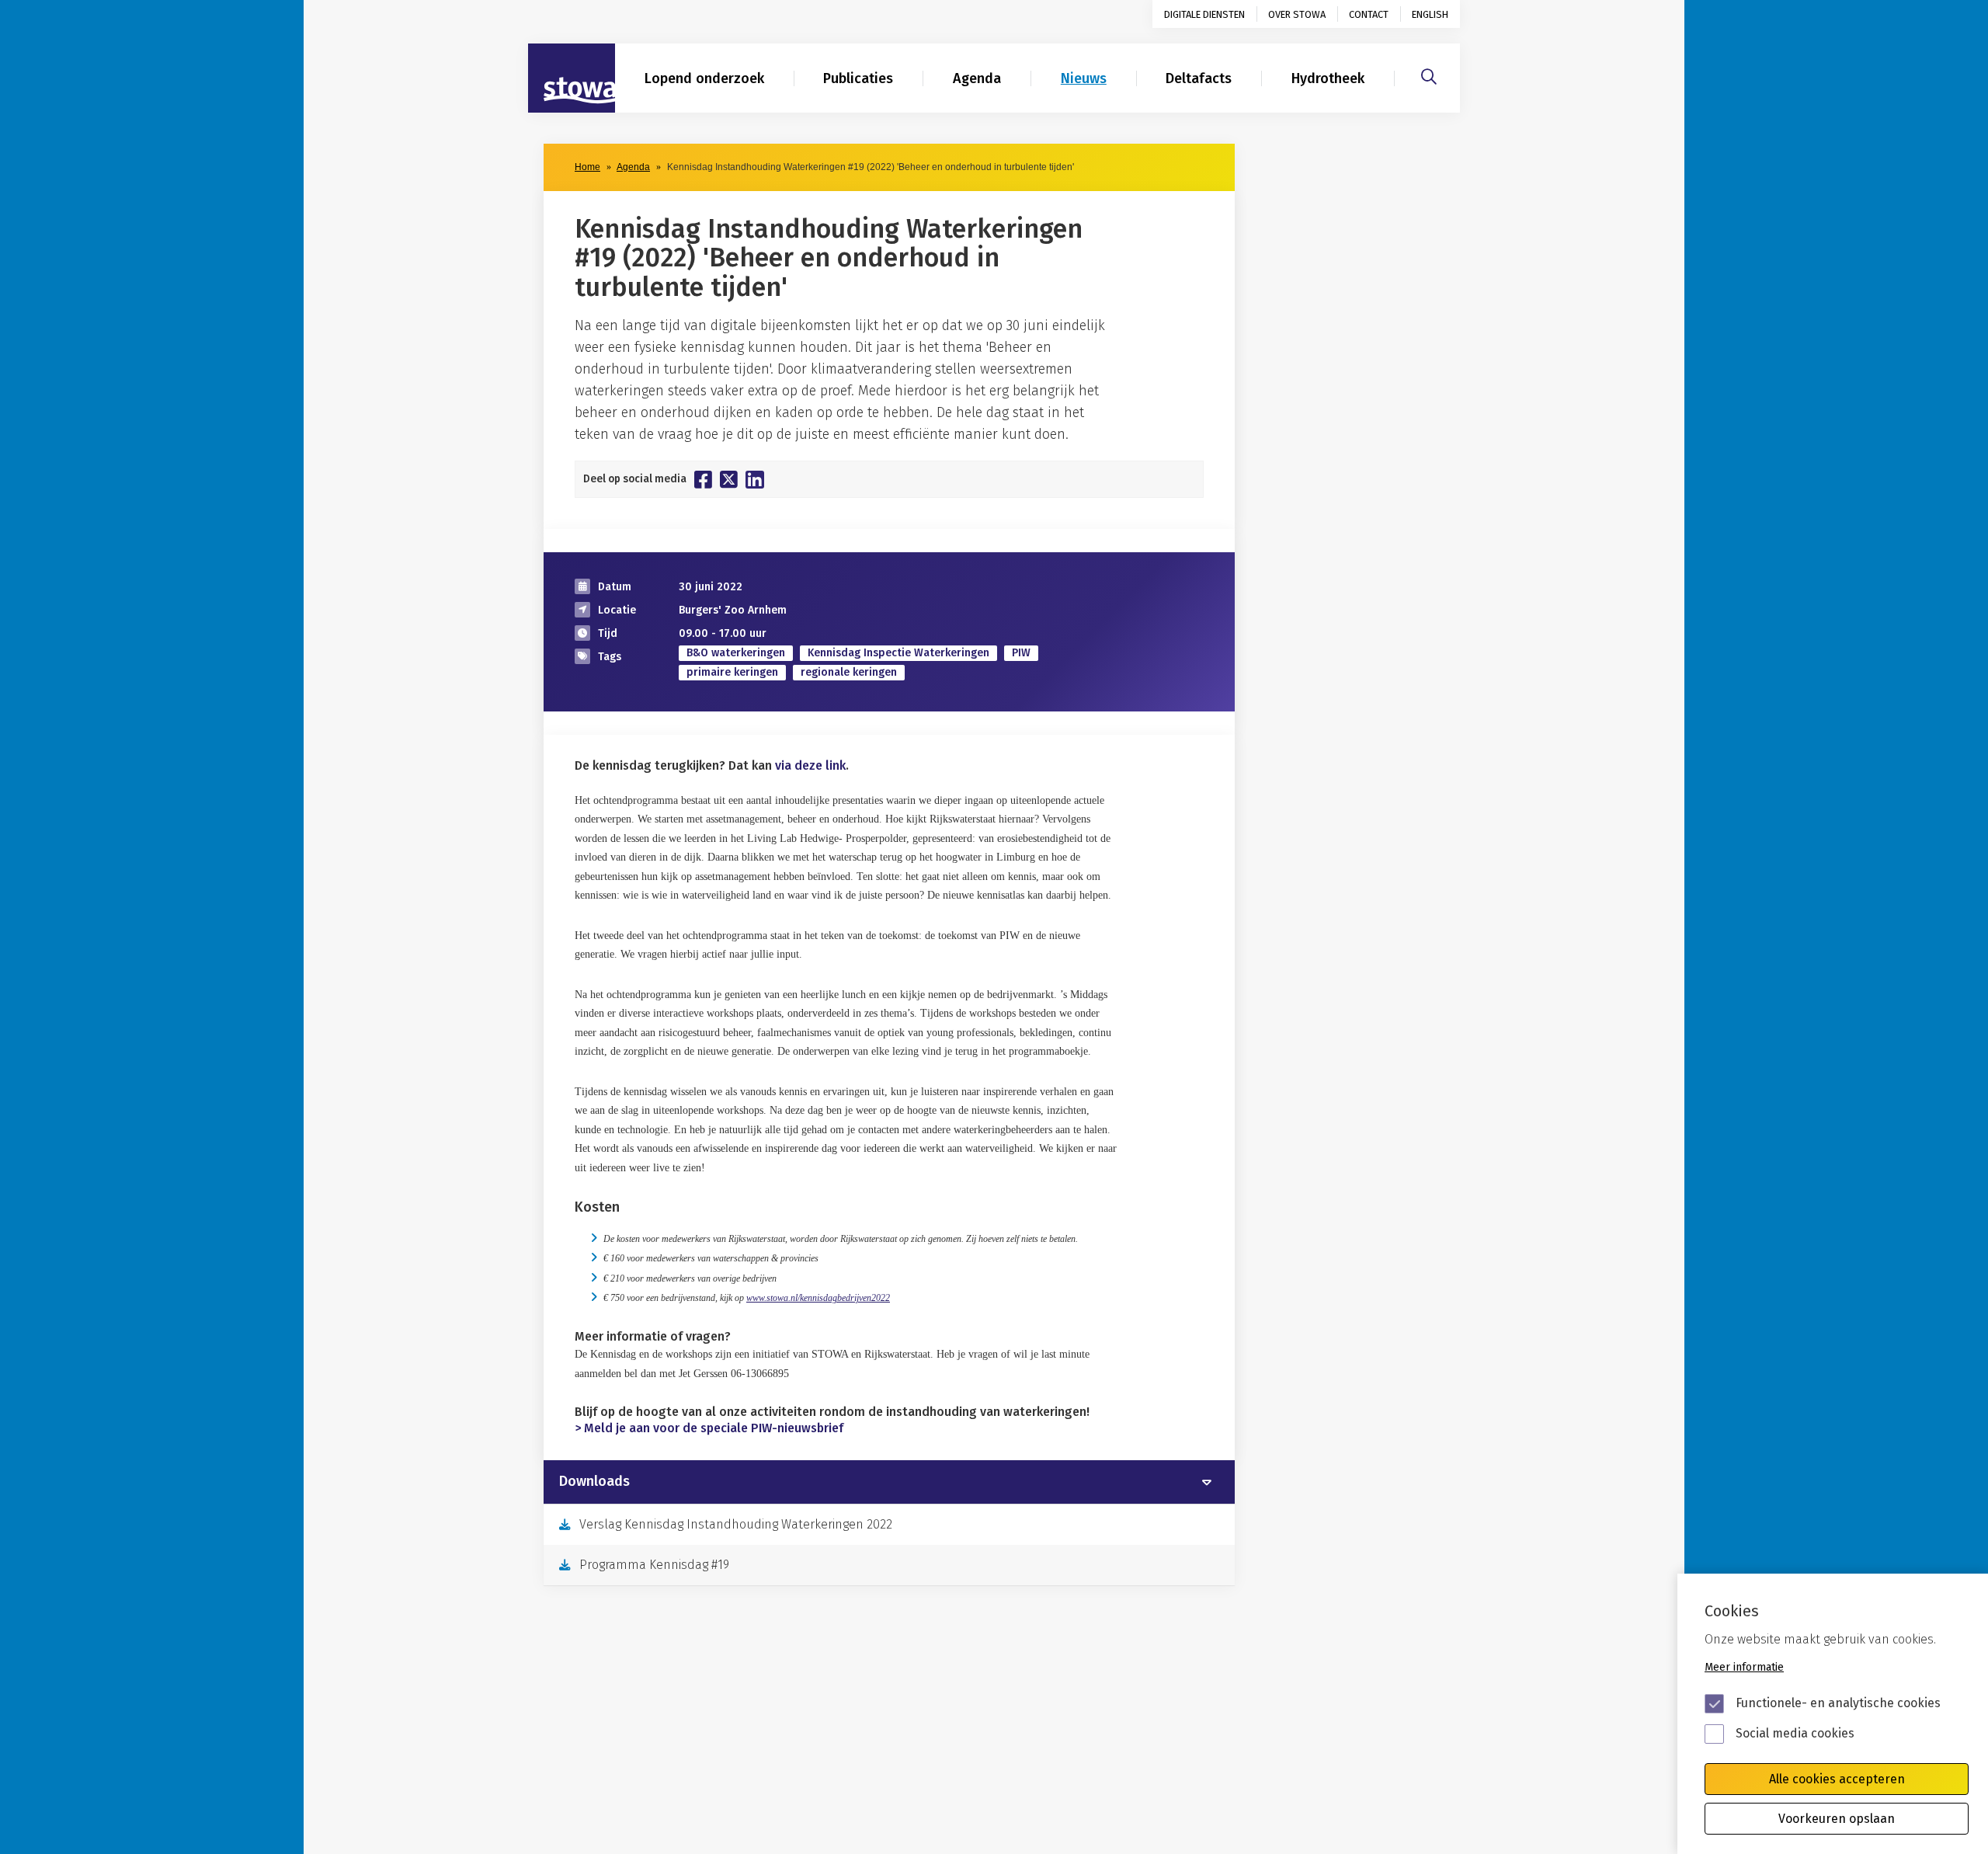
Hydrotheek (1328, 78)
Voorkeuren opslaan (1837, 1819)
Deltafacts (1199, 78)
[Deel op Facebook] (703, 479)
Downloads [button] (594, 1482)
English (1430, 14)
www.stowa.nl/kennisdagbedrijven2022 (818, 1298)
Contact (1369, 14)
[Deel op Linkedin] (755, 480)
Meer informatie (1744, 1667)
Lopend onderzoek (704, 78)
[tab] (889, 1482)
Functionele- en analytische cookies (1838, 1703)
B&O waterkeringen (736, 653)
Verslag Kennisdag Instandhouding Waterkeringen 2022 (736, 1524)
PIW (1021, 653)
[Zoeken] (1429, 75)
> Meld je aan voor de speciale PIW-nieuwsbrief (709, 1428)
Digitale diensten (1204, 14)
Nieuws (1084, 78)
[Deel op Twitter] (729, 479)
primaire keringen (732, 672)
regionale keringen (849, 672)
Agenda (977, 78)
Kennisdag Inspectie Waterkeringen (898, 653)
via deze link (810, 765)
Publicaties (858, 78)
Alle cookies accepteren (1837, 1779)
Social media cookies (1795, 1733)
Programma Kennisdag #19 (654, 1565)
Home (587, 167)
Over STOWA (1297, 14)
